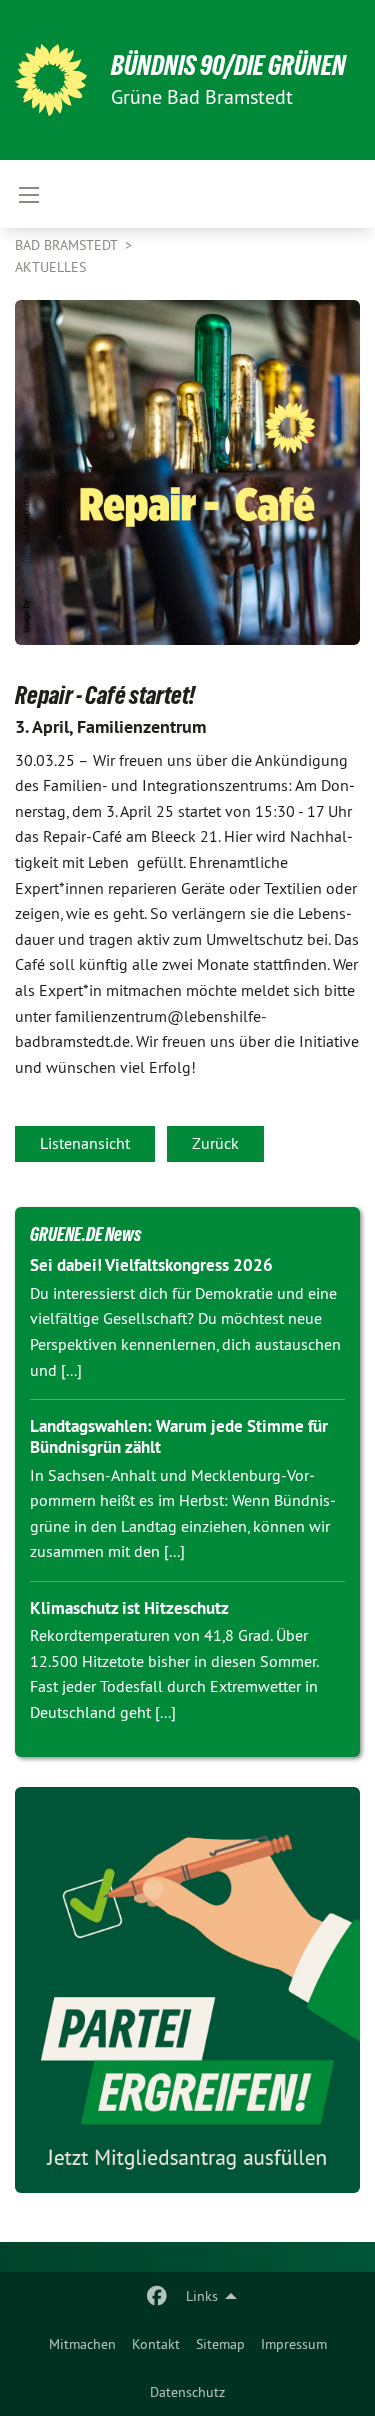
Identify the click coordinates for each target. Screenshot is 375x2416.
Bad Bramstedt (68, 245)
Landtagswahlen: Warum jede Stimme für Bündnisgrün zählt (179, 1436)
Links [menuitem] (202, 2296)
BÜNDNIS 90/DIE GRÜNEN (228, 65)
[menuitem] (82, 2344)
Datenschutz (187, 2392)
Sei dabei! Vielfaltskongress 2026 (151, 1265)
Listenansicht (85, 1143)
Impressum (294, 2344)
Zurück (215, 1143)
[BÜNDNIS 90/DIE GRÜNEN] (51, 80)
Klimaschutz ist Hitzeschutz (129, 1608)
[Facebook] (157, 2296)
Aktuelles (50, 267)
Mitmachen (82, 2344)
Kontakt (156, 2344)
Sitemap (220, 2344)
